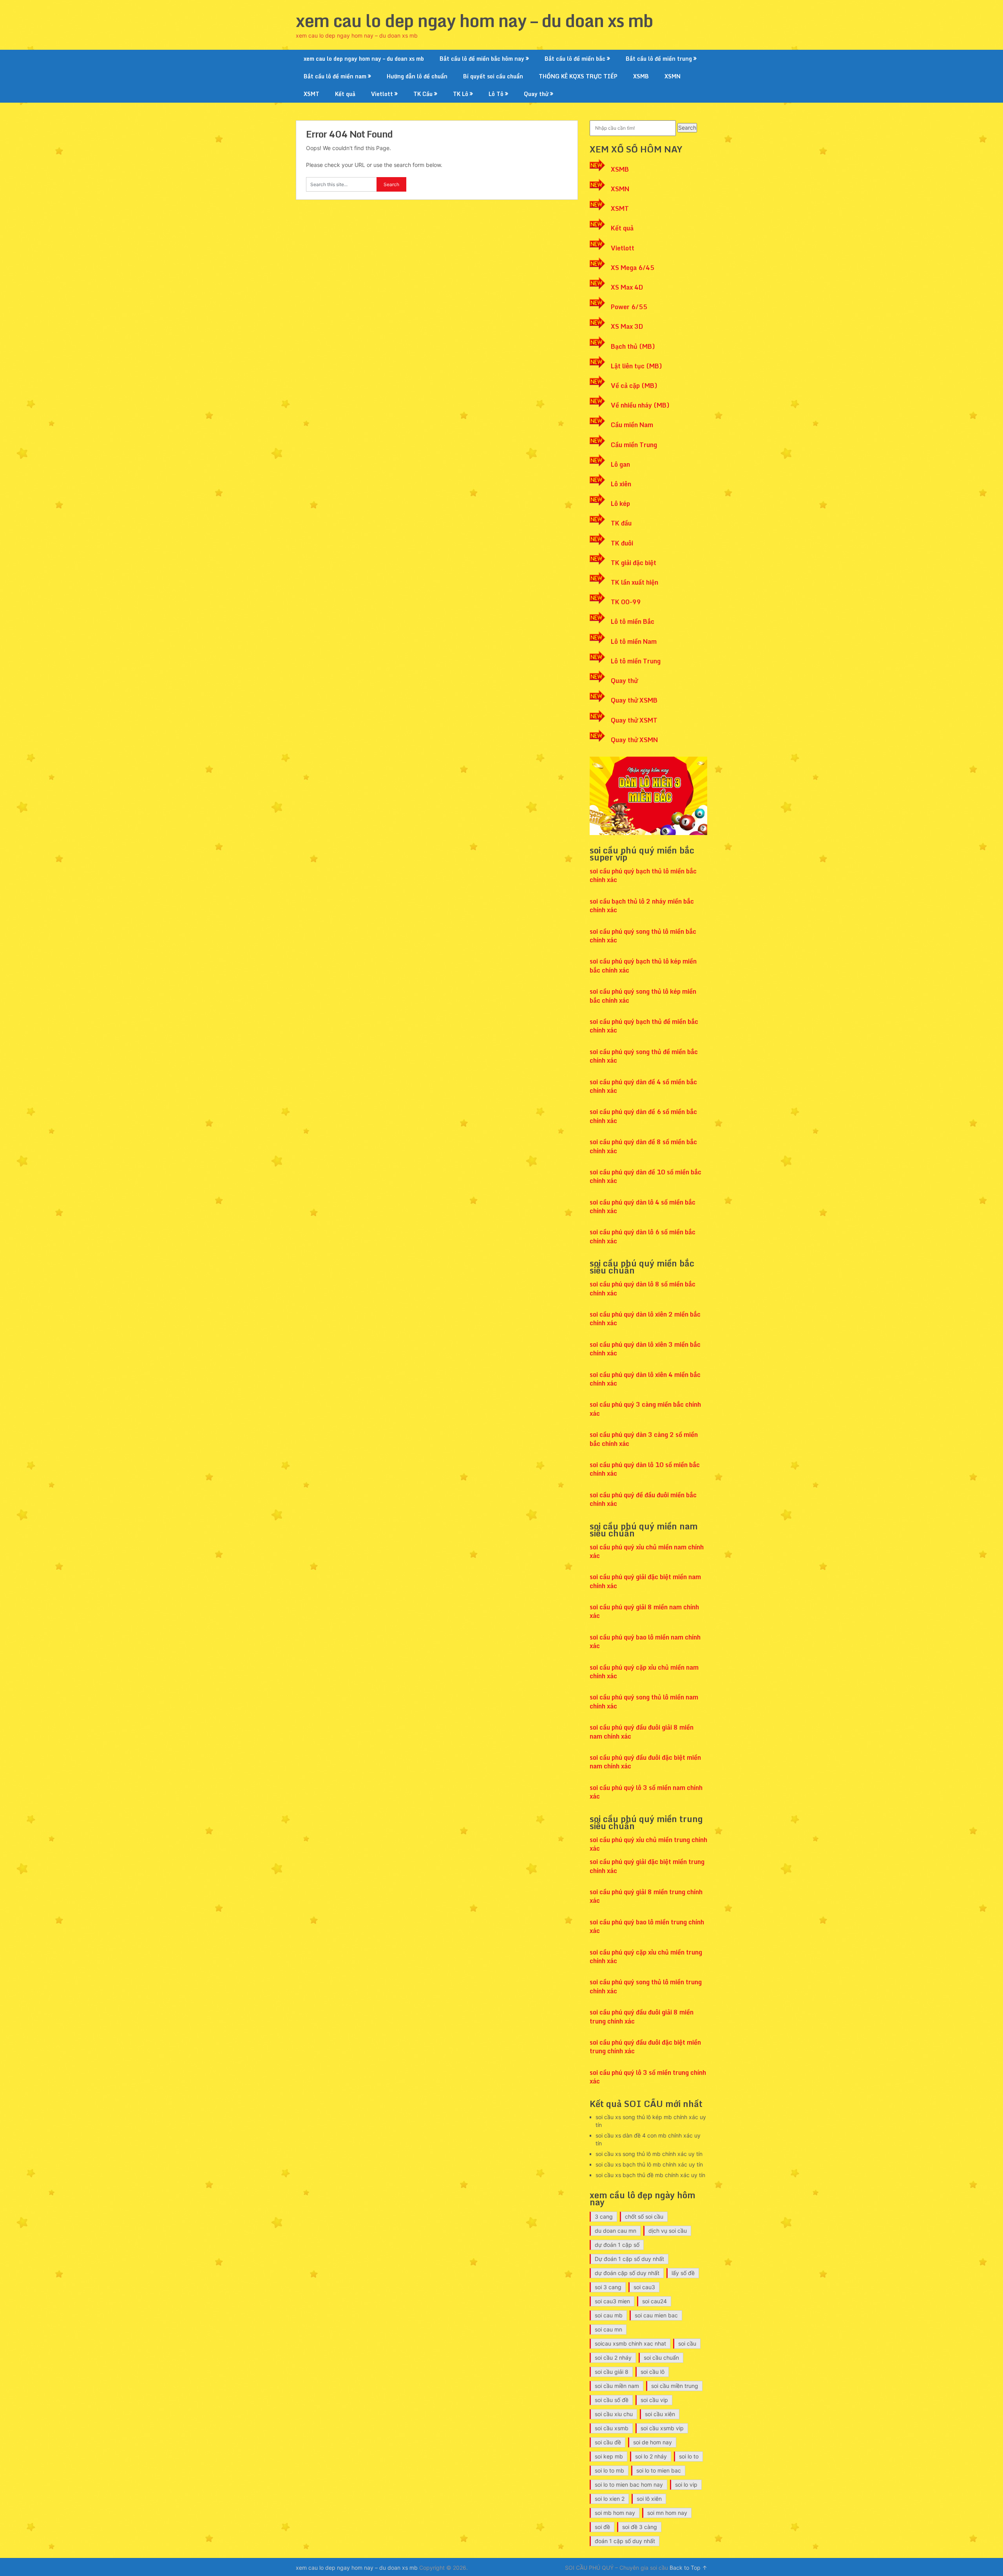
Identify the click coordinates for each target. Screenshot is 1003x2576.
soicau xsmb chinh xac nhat (630, 2343)
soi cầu (687, 2343)
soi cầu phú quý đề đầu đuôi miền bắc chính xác (643, 1499)
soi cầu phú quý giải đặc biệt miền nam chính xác (645, 1581)
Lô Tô (496, 94)
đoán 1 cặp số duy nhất (625, 2541)
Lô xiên (621, 484)
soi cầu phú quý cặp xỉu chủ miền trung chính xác (646, 1956)
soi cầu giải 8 (612, 2372)
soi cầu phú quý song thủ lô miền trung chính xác (646, 1986)
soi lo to (689, 2456)
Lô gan (620, 464)
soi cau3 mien (612, 2301)
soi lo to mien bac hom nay (629, 2485)
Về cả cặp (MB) (634, 386)
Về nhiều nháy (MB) (640, 405)
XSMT (311, 94)
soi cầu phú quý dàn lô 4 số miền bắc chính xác (643, 1206)
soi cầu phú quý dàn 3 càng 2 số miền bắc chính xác (644, 1439)
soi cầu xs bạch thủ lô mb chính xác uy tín (649, 2164)
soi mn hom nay (667, 2513)
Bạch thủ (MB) (633, 346)
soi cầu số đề (612, 2400)
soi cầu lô (653, 2372)
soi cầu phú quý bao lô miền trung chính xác (647, 1926)
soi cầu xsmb (612, 2428)
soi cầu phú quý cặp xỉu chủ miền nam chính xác (644, 1672)
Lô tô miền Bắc (633, 621)
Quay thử (536, 94)
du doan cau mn (616, 2231)
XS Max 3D (627, 326)
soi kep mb (609, 2456)
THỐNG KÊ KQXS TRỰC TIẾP (578, 76)
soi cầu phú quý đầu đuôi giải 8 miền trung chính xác (642, 2016)
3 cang (604, 2216)
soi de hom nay (653, 2442)
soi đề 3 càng (640, 2527)
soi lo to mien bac (659, 2470)
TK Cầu (423, 94)
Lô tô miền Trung (636, 661)
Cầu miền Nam (632, 425)
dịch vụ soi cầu (668, 2231)
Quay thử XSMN (634, 740)
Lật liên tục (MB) (636, 366)
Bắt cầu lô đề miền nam (335, 76)
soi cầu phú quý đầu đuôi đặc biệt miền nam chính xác (645, 1762)
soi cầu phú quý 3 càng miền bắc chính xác (645, 1409)
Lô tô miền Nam (634, 641)
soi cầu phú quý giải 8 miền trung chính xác (646, 1896)
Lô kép (620, 504)
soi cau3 (644, 2287)
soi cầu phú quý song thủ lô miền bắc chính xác (643, 936)
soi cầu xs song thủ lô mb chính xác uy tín (649, 2154)
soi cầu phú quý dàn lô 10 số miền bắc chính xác (645, 1469)
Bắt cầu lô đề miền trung (659, 59)
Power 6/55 (629, 307)
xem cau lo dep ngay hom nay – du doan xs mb (474, 20)
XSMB (641, 76)
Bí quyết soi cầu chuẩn (493, 76)
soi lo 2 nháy (651, 2456)
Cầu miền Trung (634, 445)
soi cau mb (609, 2315)
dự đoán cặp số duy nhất (627, 2273)
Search (687, 128)
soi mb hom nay (615, 2513)
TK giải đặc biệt (634, 563)
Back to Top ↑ (688, 2568)
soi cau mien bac (656, 2315)
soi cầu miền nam (617, 2386)
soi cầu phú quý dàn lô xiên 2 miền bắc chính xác (645, 1319)
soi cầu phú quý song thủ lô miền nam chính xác (644, 1701)
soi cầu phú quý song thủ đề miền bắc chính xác (644, 1056)
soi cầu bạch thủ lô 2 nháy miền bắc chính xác (642, 906)
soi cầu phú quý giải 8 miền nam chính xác (644, 1611)
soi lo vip (686, 2485)
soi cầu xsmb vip (662, 2428)
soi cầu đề (608, 2442)
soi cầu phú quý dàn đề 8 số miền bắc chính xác (643, 1146)
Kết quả (345, 94)
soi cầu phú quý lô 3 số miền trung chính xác (648, 2077)
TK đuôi (622, 543)
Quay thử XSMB (634, 700)
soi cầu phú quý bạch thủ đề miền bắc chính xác (644, 1026)
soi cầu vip (654, 2400)
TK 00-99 (626, 602)
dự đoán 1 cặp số (617, 2245)
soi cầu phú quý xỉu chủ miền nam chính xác (647, 1551)
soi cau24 (654, 2301)
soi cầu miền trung (675, 2386)
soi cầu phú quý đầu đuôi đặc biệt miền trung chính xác (645, 2047)
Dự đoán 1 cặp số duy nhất (629, 2259)
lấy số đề (683, 2273)
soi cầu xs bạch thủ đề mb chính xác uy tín (650, 2175)
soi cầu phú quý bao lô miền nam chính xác (645, 1641)
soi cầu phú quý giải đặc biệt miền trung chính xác (647, 1866)
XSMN (673, 76)
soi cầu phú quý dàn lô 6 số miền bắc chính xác (643, 1236)
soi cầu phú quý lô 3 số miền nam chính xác (646, 1792)
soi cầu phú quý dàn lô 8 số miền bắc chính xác (643, 1288)
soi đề (602, 2527)
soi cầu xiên (660, 2414)
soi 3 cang (608, 2287)
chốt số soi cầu (644, 2216)
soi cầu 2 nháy (613, 2358)
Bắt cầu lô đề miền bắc (575, 59)
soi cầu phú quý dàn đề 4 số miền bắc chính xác (643, 1086)
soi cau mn (608, 2329)
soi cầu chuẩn (661, 2358)
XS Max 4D (627, 287)
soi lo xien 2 (610, 2499)
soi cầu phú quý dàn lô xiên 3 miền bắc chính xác (645, 1349)
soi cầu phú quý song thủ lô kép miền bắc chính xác (643, 996)
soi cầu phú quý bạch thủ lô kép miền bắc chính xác (643, 966)
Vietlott (382, 94)
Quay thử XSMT (634, 720)
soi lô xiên (649, 2499)
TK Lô (461, 94)
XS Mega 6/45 (633, 268)
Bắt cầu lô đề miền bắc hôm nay (482, 59)
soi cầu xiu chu (614, 2414)
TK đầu (621, 523)
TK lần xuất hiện (635, 582)
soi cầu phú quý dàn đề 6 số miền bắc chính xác (643, 1116)
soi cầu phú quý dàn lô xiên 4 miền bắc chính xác (645, 1379)
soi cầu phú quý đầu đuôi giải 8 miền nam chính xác (642, 1732)
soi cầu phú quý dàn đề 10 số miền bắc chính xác (645, 1176)
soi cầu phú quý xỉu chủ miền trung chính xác (648, 1844)
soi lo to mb (609, 2470)
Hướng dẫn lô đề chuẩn (417, 76)
